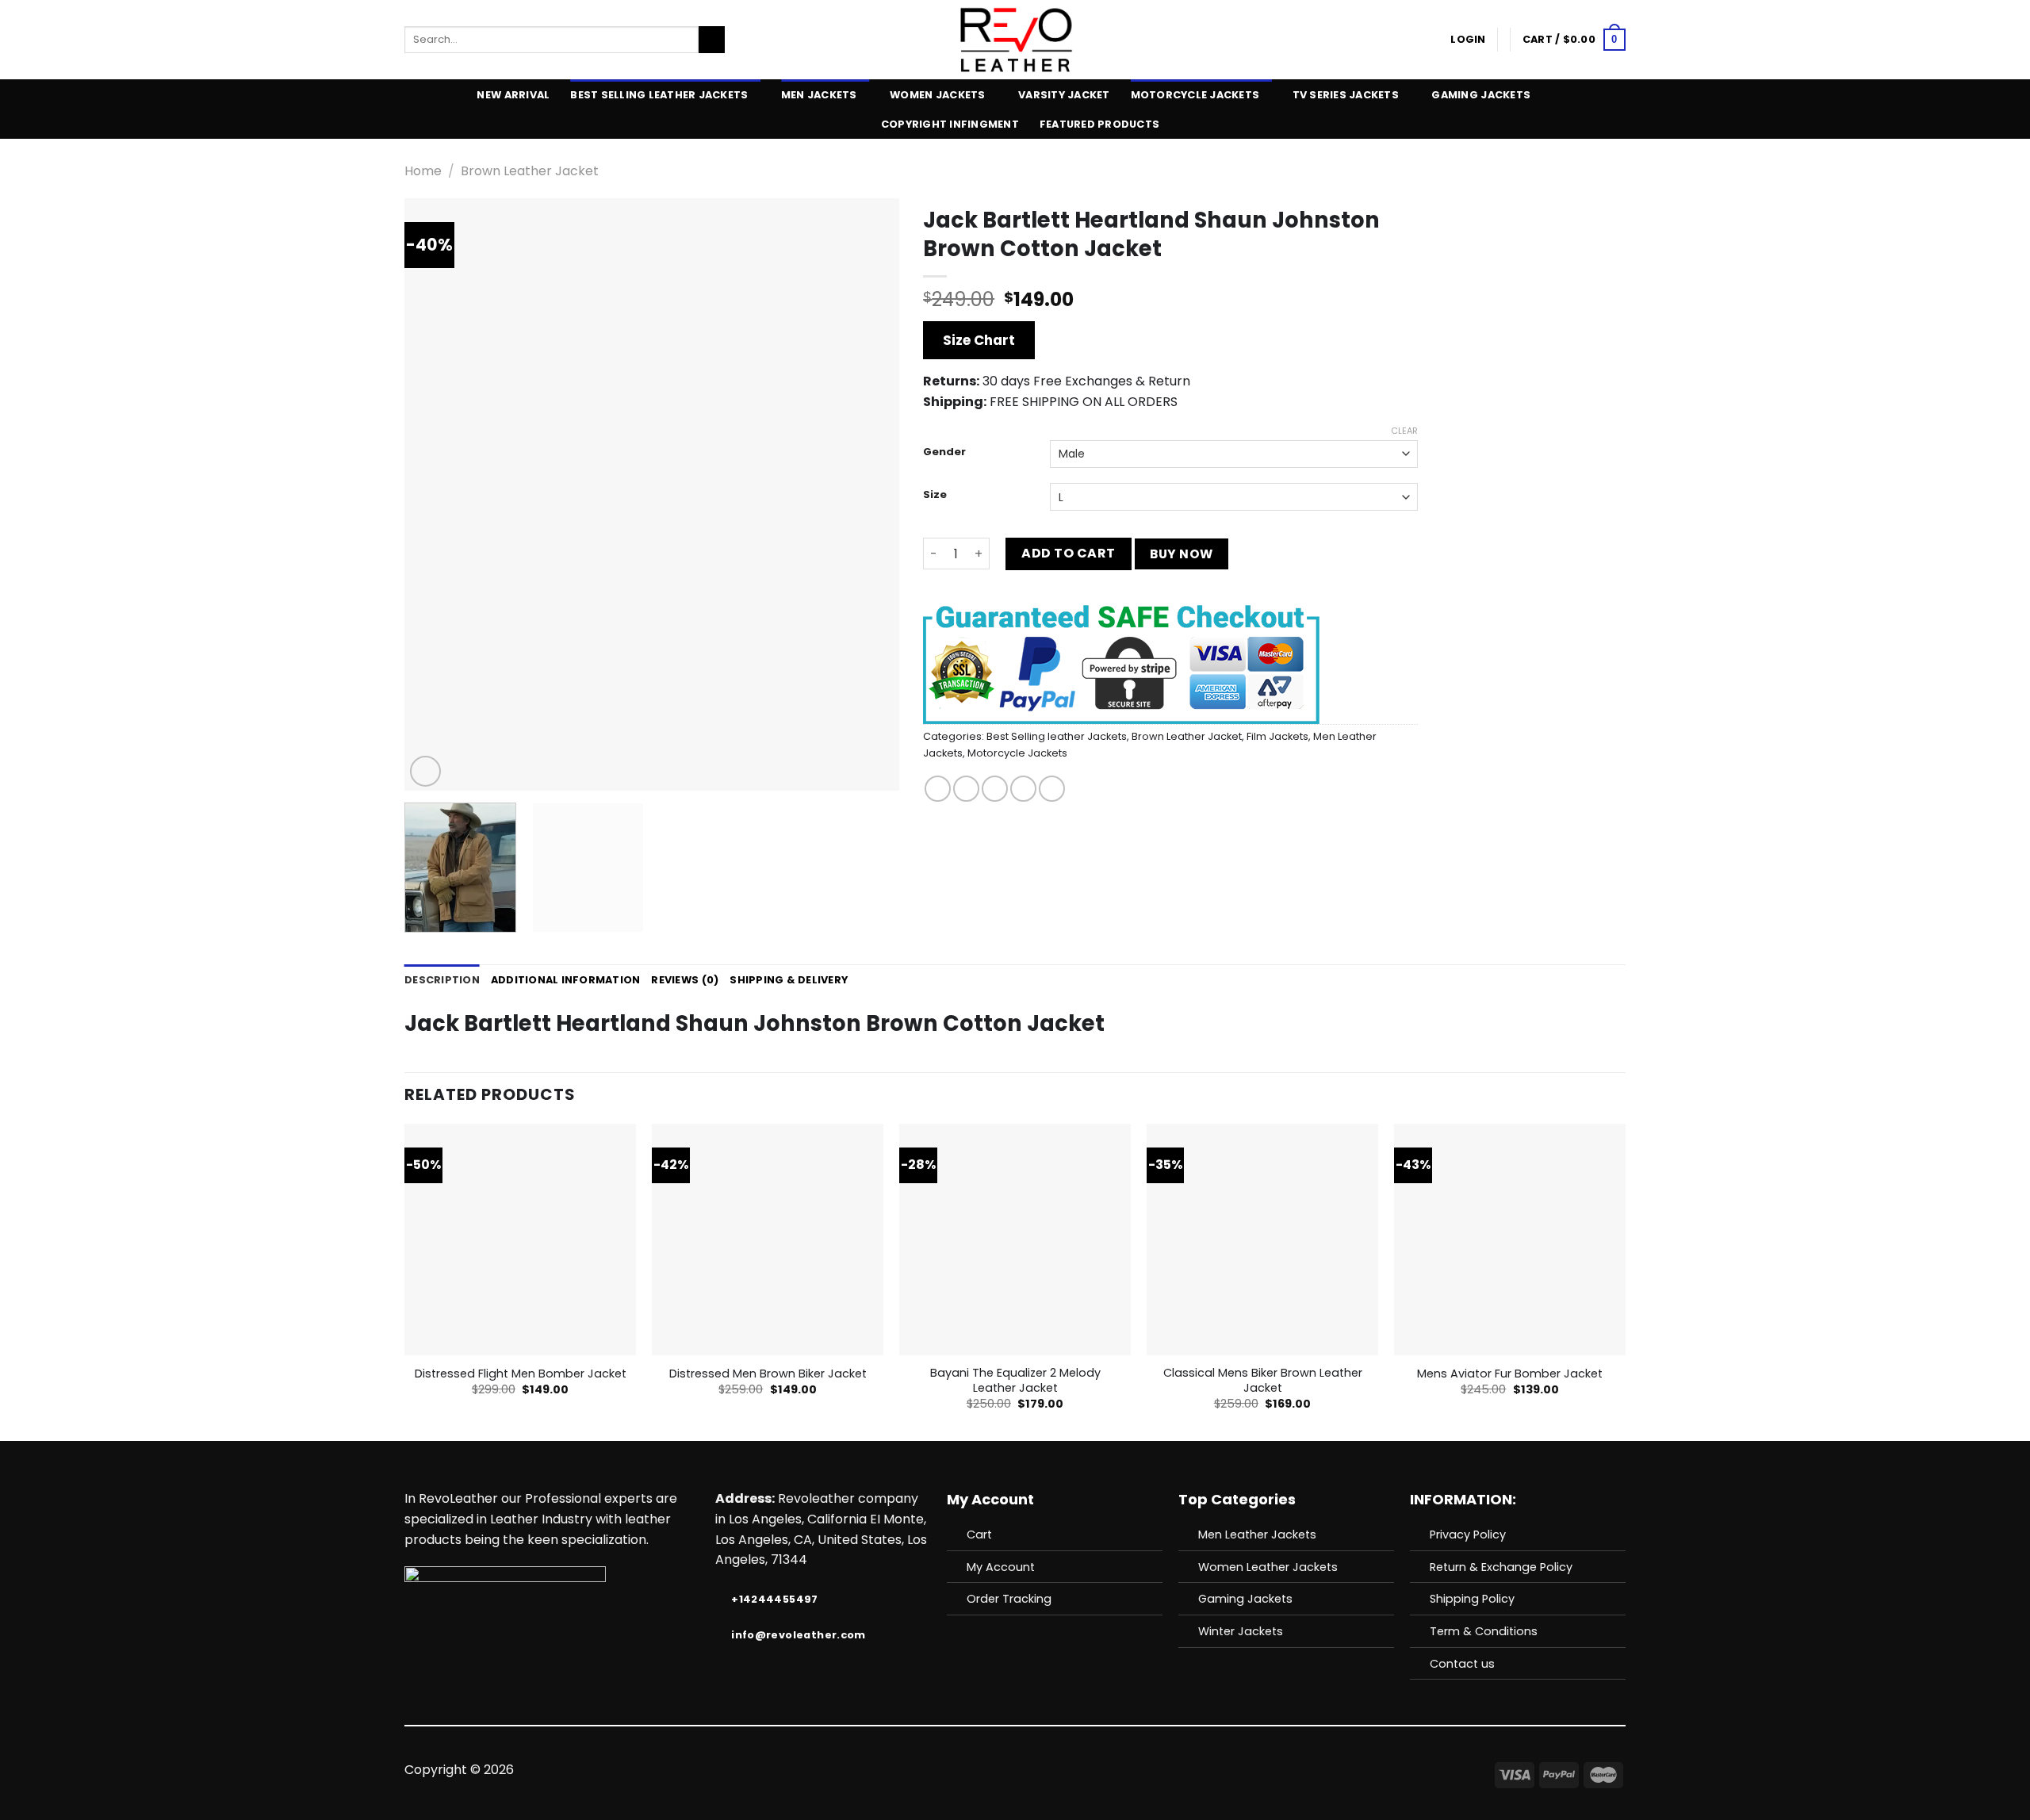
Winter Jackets (1241, 1631)
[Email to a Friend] (995, 789)
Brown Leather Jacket (530, 171)
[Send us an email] (1015, 1770)
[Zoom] (425, 771)
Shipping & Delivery (789, 980)
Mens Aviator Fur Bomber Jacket (1510, 1374)
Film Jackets (1277, 736)
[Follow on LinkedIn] (1073, 1770)
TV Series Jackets (1346, 95)
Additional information (566, 980)
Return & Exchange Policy (1501, 1567)
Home (423, 171)
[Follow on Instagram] (976, 1770)
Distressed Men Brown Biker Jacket (768, 1374)
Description (442, 980)
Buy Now (1181, 554)
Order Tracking (1009, 1599)
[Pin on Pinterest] (1023, 789)
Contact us (1462, 1664)
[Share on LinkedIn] (1052, 789)
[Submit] (712, 40)
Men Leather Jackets (1257, 1535)
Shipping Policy (1472, 1599)
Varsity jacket (1064, 95)
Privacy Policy (1468, 1535)
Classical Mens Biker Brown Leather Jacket (1263, 1380)
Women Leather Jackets (1268, 1567)
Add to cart (1068, 553)
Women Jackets (937, 95)
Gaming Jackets (1481, 95)
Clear (1404, 431)
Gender (944, 452)
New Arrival (513, 95)
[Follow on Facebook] (956, 1770)
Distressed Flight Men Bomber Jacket (521, 1374)
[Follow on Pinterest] (1054, 1770)
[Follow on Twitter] (995, 1770)
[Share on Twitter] (966, 789)
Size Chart (979, 340)
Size (935, 495)
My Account (1001, 1567)
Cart (979, 1535)
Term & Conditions (1484, 1631)
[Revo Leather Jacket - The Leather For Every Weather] (1015, 40)
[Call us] (1034, 1770)
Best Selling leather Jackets (659, 95)
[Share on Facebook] (938, 789)
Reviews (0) (685, 980)
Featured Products (1099, 124)
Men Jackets (819, 95)
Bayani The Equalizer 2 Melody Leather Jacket (1015, 1380)
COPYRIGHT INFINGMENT (950, 124)
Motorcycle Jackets (1195, 95)
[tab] (442, 980)
